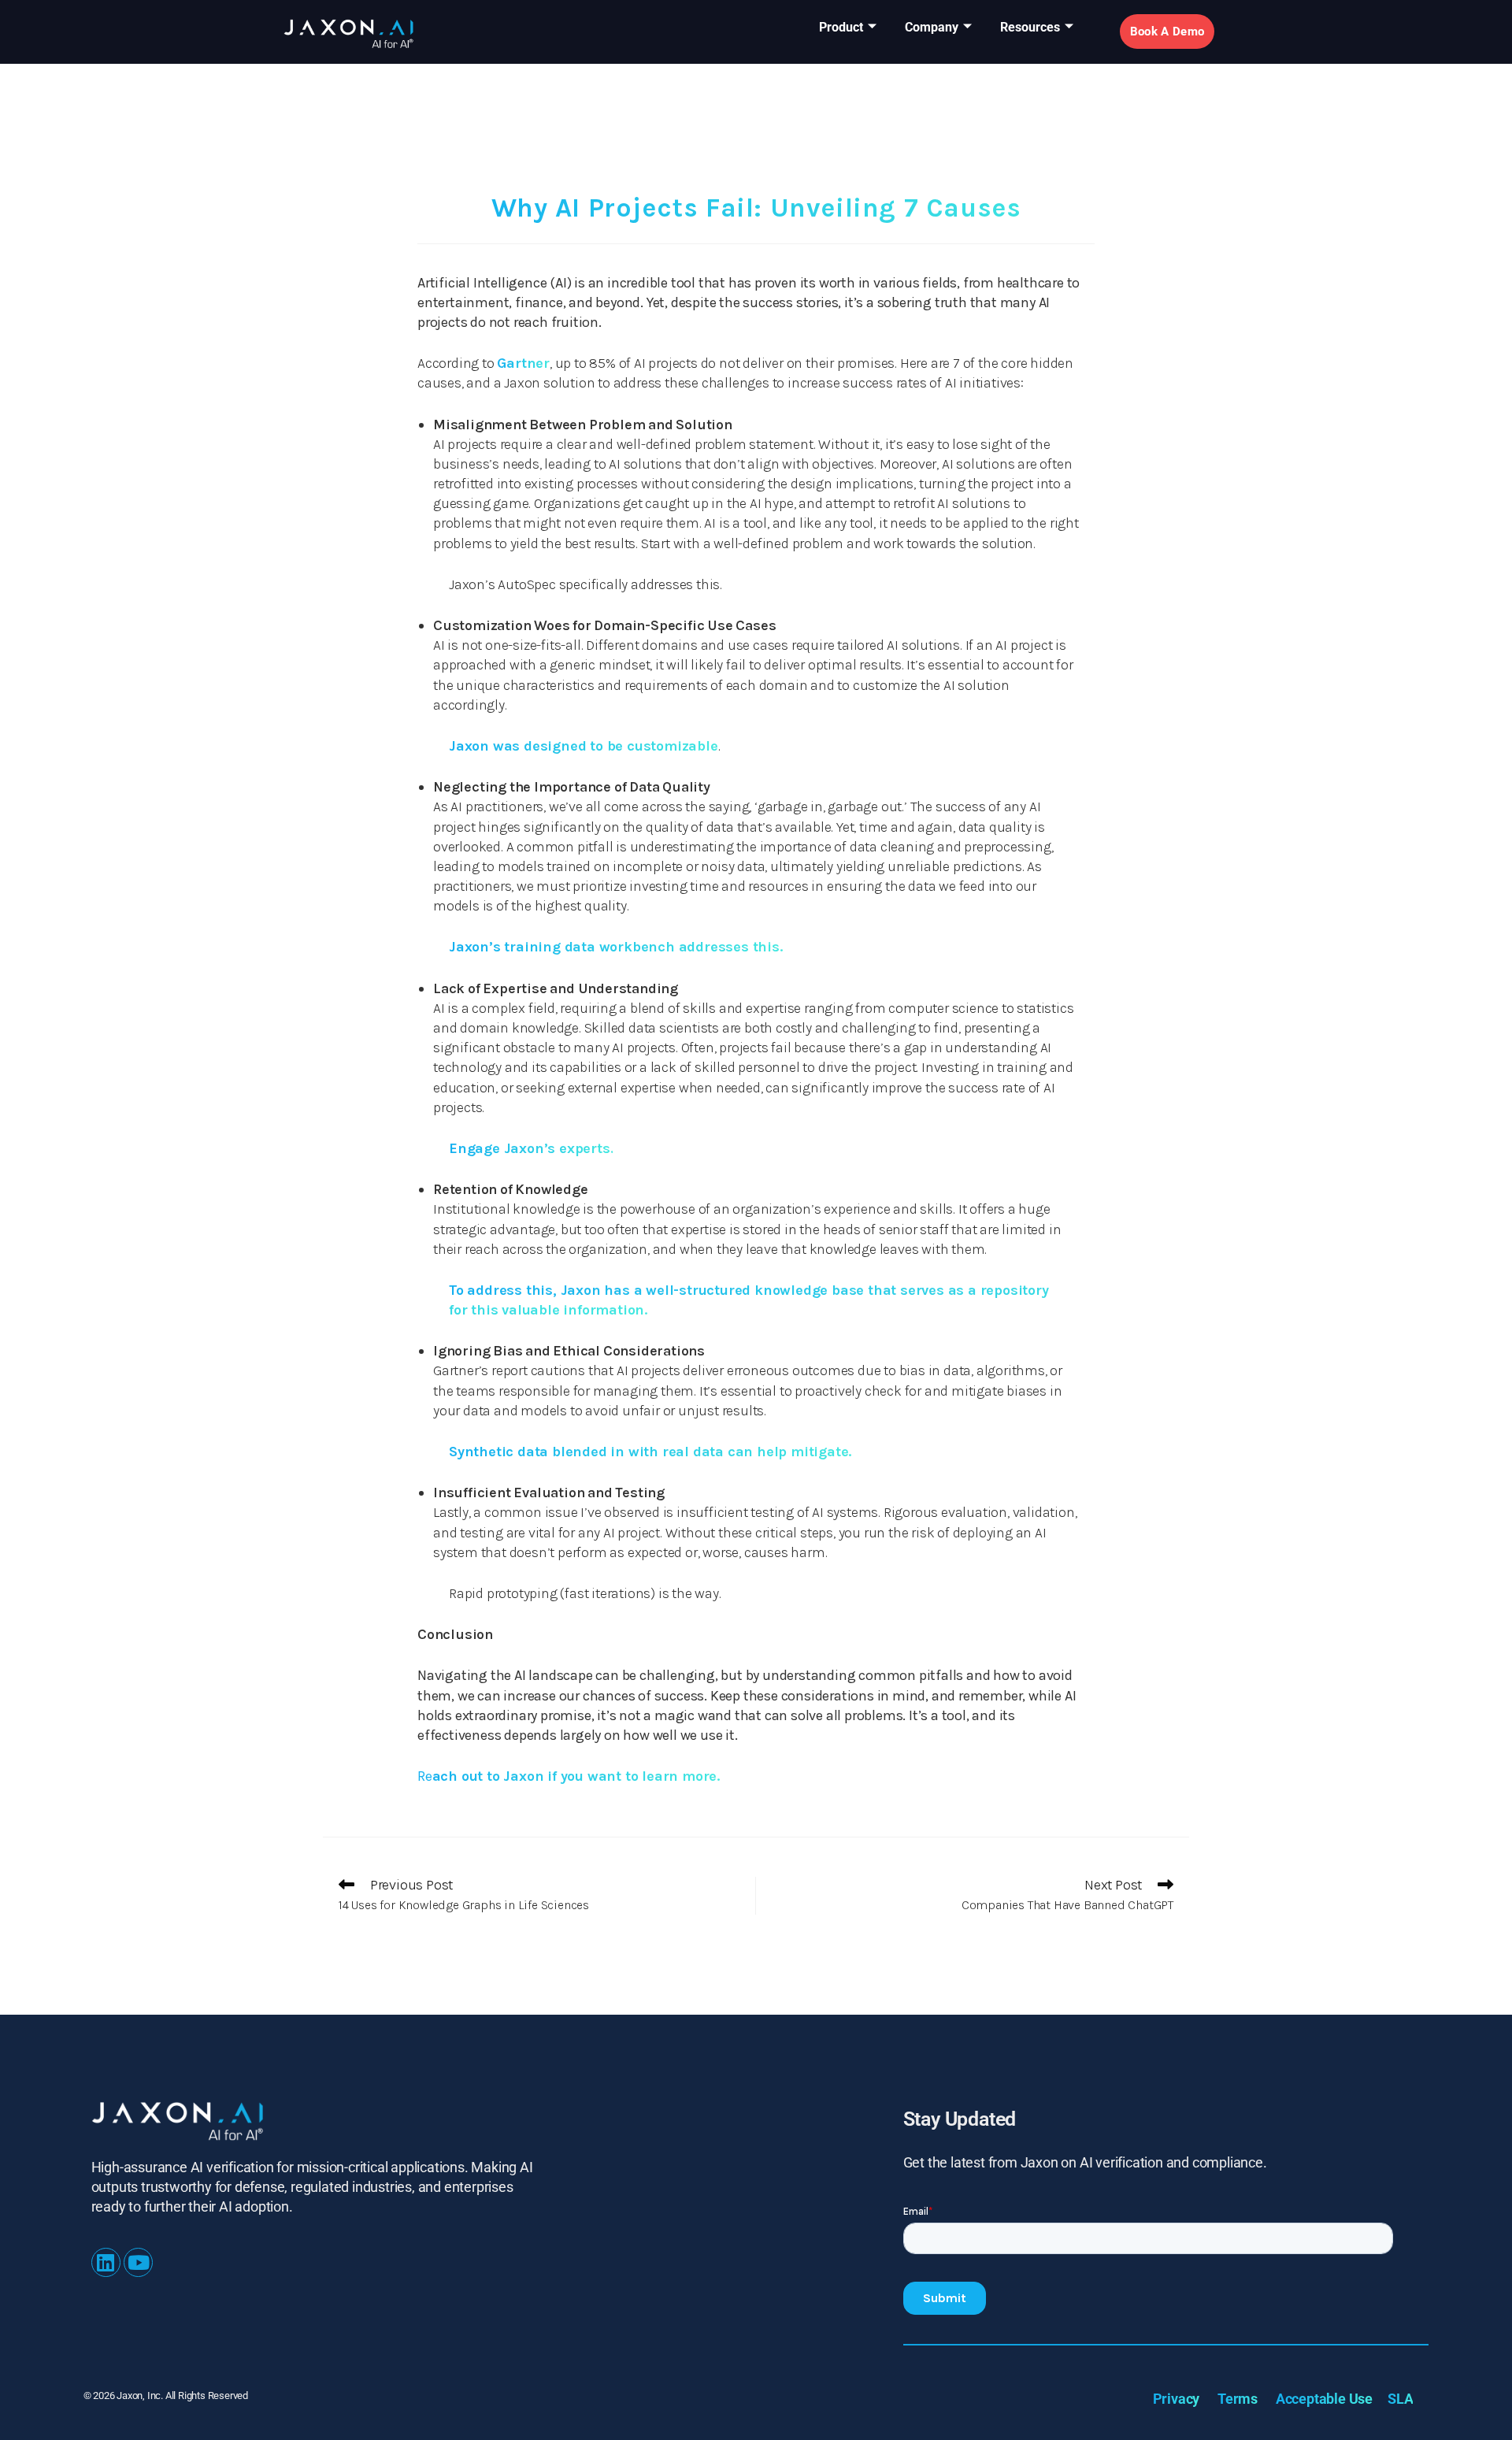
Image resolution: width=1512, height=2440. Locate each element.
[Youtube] (138, 2262)
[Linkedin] (106, 2262)
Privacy (1177, 2399)
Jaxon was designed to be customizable (584, 746)
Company (932, 27)
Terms (1238, 2399)
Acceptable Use (1324, 2399)
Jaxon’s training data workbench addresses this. (616, 947)
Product (841, 27)
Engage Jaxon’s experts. (531, 1148)
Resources (1030, 27)
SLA (1400, 2399)
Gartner (523, 363)
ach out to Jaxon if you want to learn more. (569, 1776)
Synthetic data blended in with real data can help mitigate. (650, 1452)
